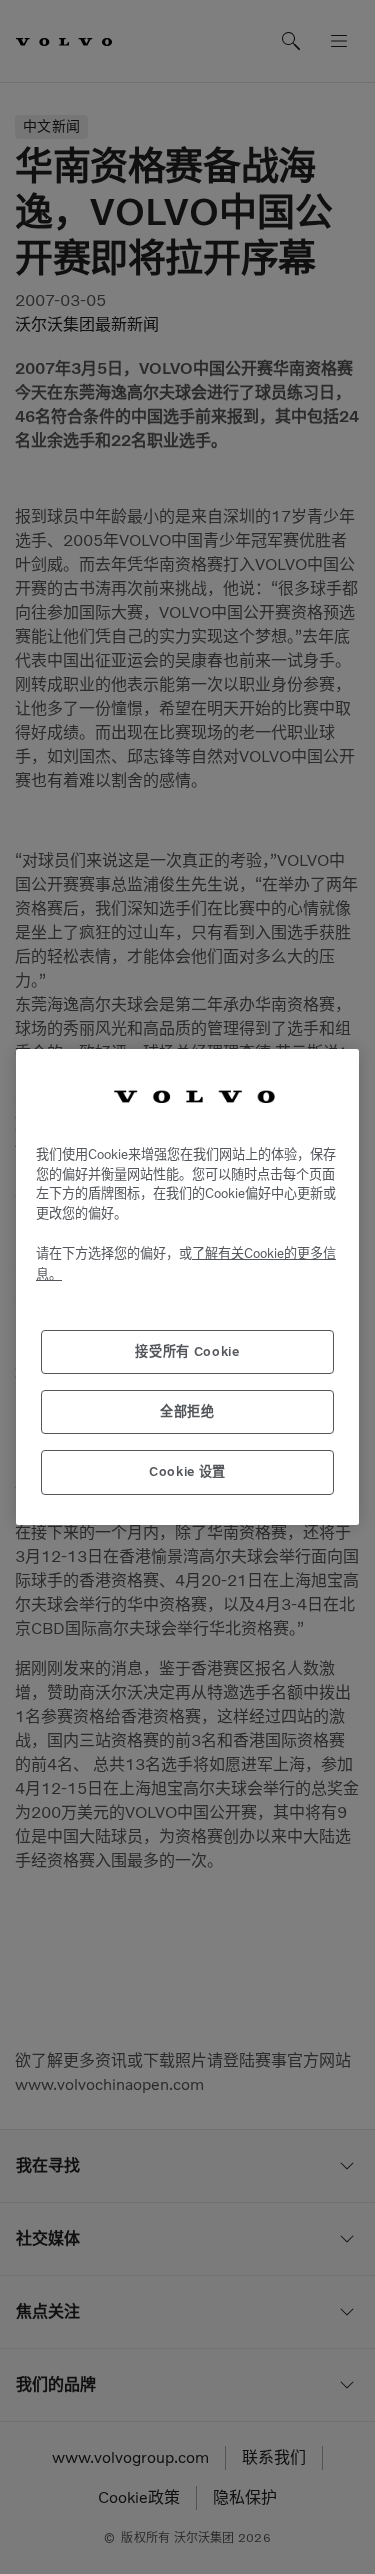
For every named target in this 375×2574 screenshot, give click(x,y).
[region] (187, 1287)
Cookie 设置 (187, 1471)
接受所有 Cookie (187, 1351)
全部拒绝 (187, 1411)
